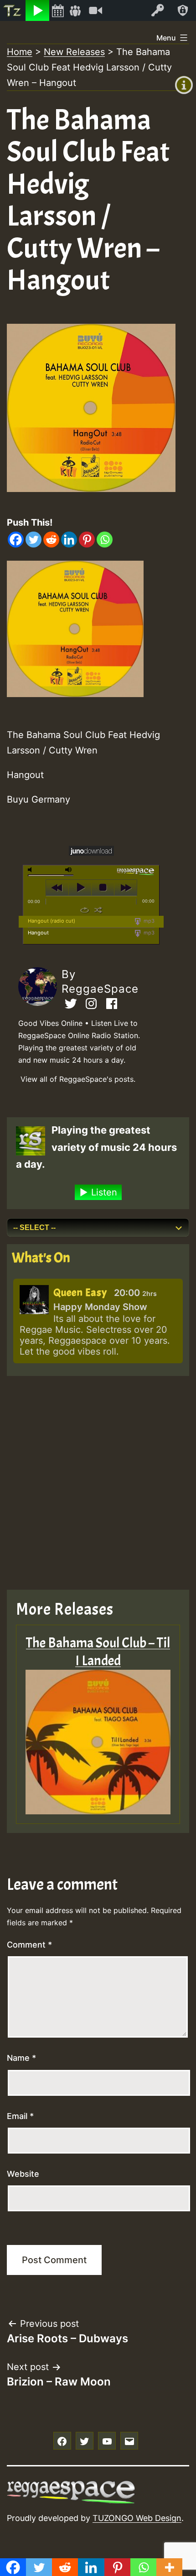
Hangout (38, 933)
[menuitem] (13, 10)
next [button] (126, 888)
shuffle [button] (98, 910)
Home (20, 52)
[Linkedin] (69, 540)
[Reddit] (51, 540)
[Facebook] (16, 540)
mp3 (148, 921)
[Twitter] (34, 540)
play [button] (80, 888)
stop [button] (103, 888)
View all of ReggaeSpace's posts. (78, 1079)
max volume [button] (69, 870)
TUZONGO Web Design (137, 2518)
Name (21, 2058)
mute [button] (31, 870)
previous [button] (57, 888)
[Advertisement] (98, 1483)
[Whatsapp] (105, 540)
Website (23, 2174)
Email (20, 2116)
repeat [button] (85, 910)
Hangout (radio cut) (52, 921)
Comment (29, 1945)
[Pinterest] (87, 540)
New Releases (74, 52)
